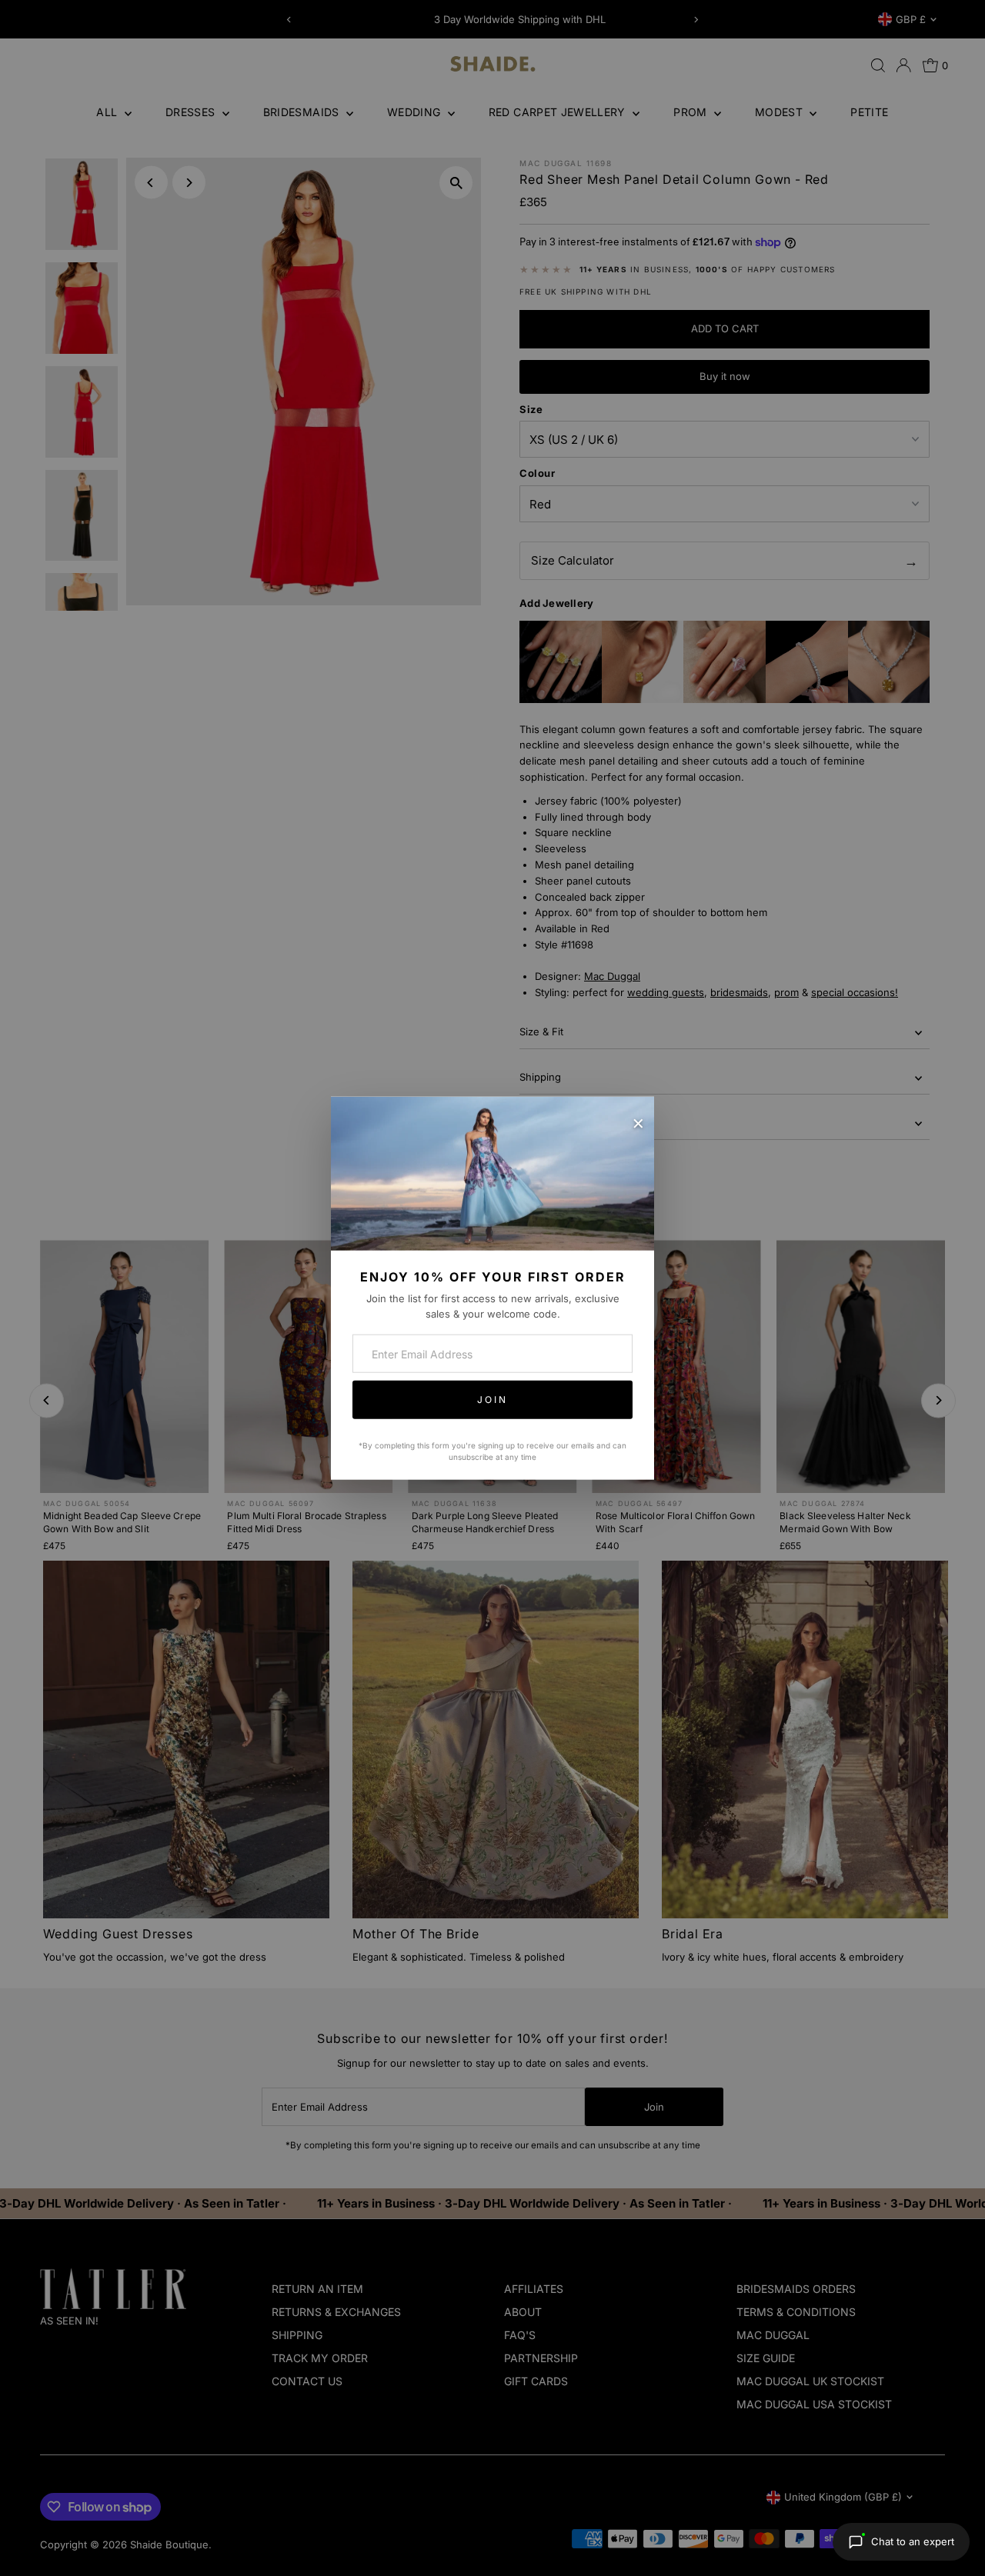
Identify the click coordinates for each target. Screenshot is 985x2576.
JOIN (492, 1400)
